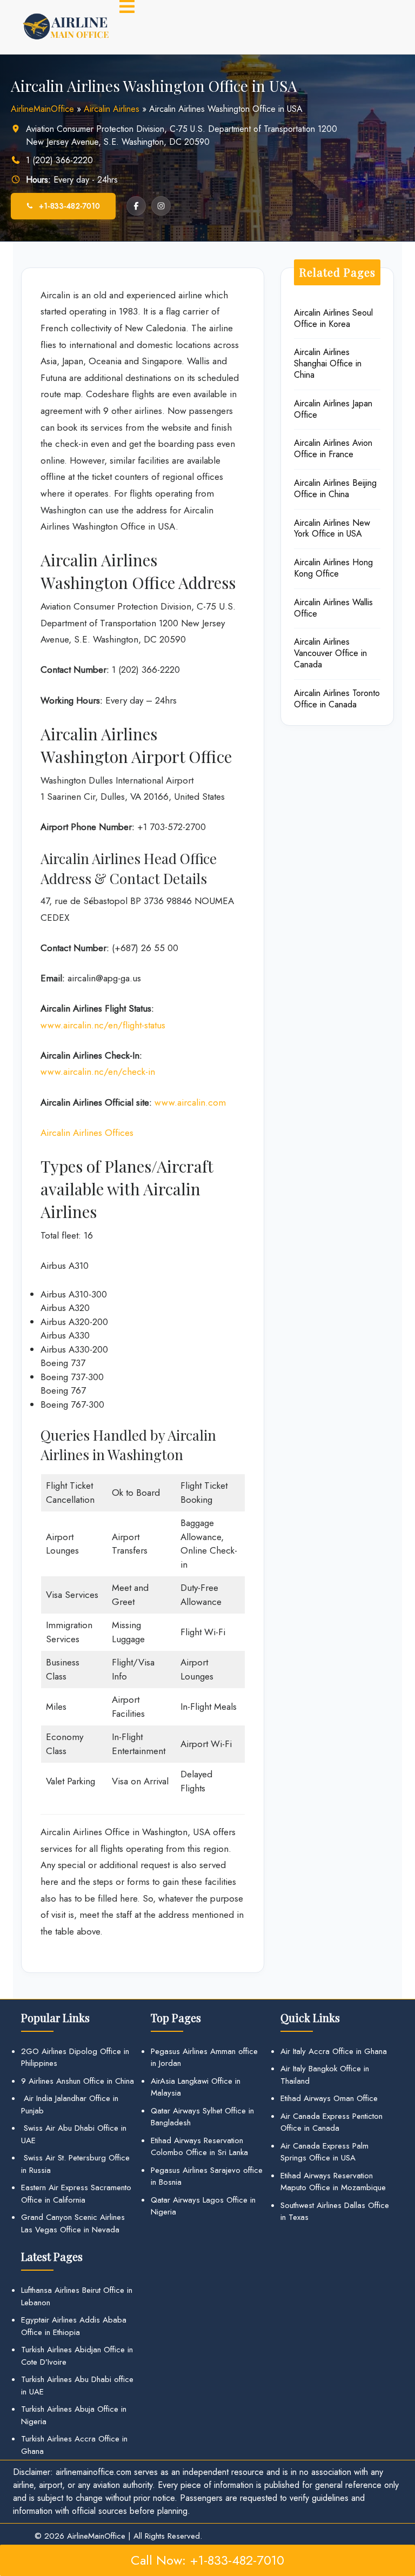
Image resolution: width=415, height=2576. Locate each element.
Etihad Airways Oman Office (329, 2098)
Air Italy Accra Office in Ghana (334, 2051)
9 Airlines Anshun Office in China (78, 2081)
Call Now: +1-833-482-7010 (207, 2560)
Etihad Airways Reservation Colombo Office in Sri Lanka (199, 2147)
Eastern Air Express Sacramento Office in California (76, 2194)
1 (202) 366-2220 (59, 160)
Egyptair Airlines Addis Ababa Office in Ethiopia (74, 2326)
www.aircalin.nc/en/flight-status (103, 1025)
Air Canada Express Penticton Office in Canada (332, 2122)
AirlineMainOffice (42, 109)
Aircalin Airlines (112, 109)
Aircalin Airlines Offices (87, 1133)
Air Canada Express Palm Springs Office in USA (324, 2152)
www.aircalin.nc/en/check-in (98, 1072)
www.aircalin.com (190, 1102)
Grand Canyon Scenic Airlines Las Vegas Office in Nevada (73, 2223)
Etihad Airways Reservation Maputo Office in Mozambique (333, 2182)
